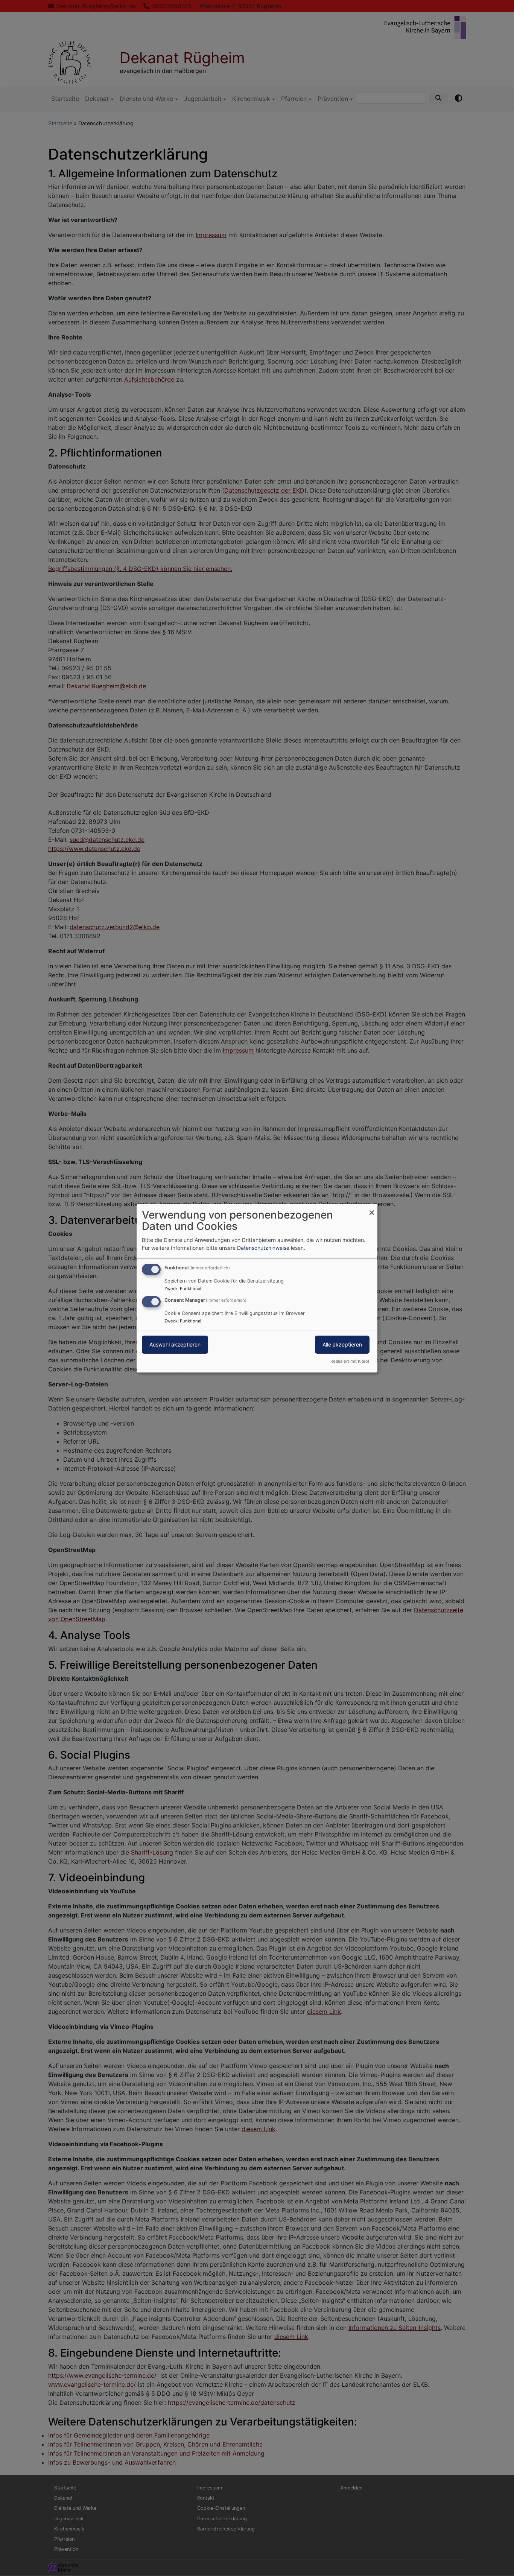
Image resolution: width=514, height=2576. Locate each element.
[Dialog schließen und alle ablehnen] (372, 1208)
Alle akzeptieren (342, 1344)
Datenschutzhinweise (263, 1248)
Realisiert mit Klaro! (350, 1361)
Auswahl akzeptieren (175, 1344)
